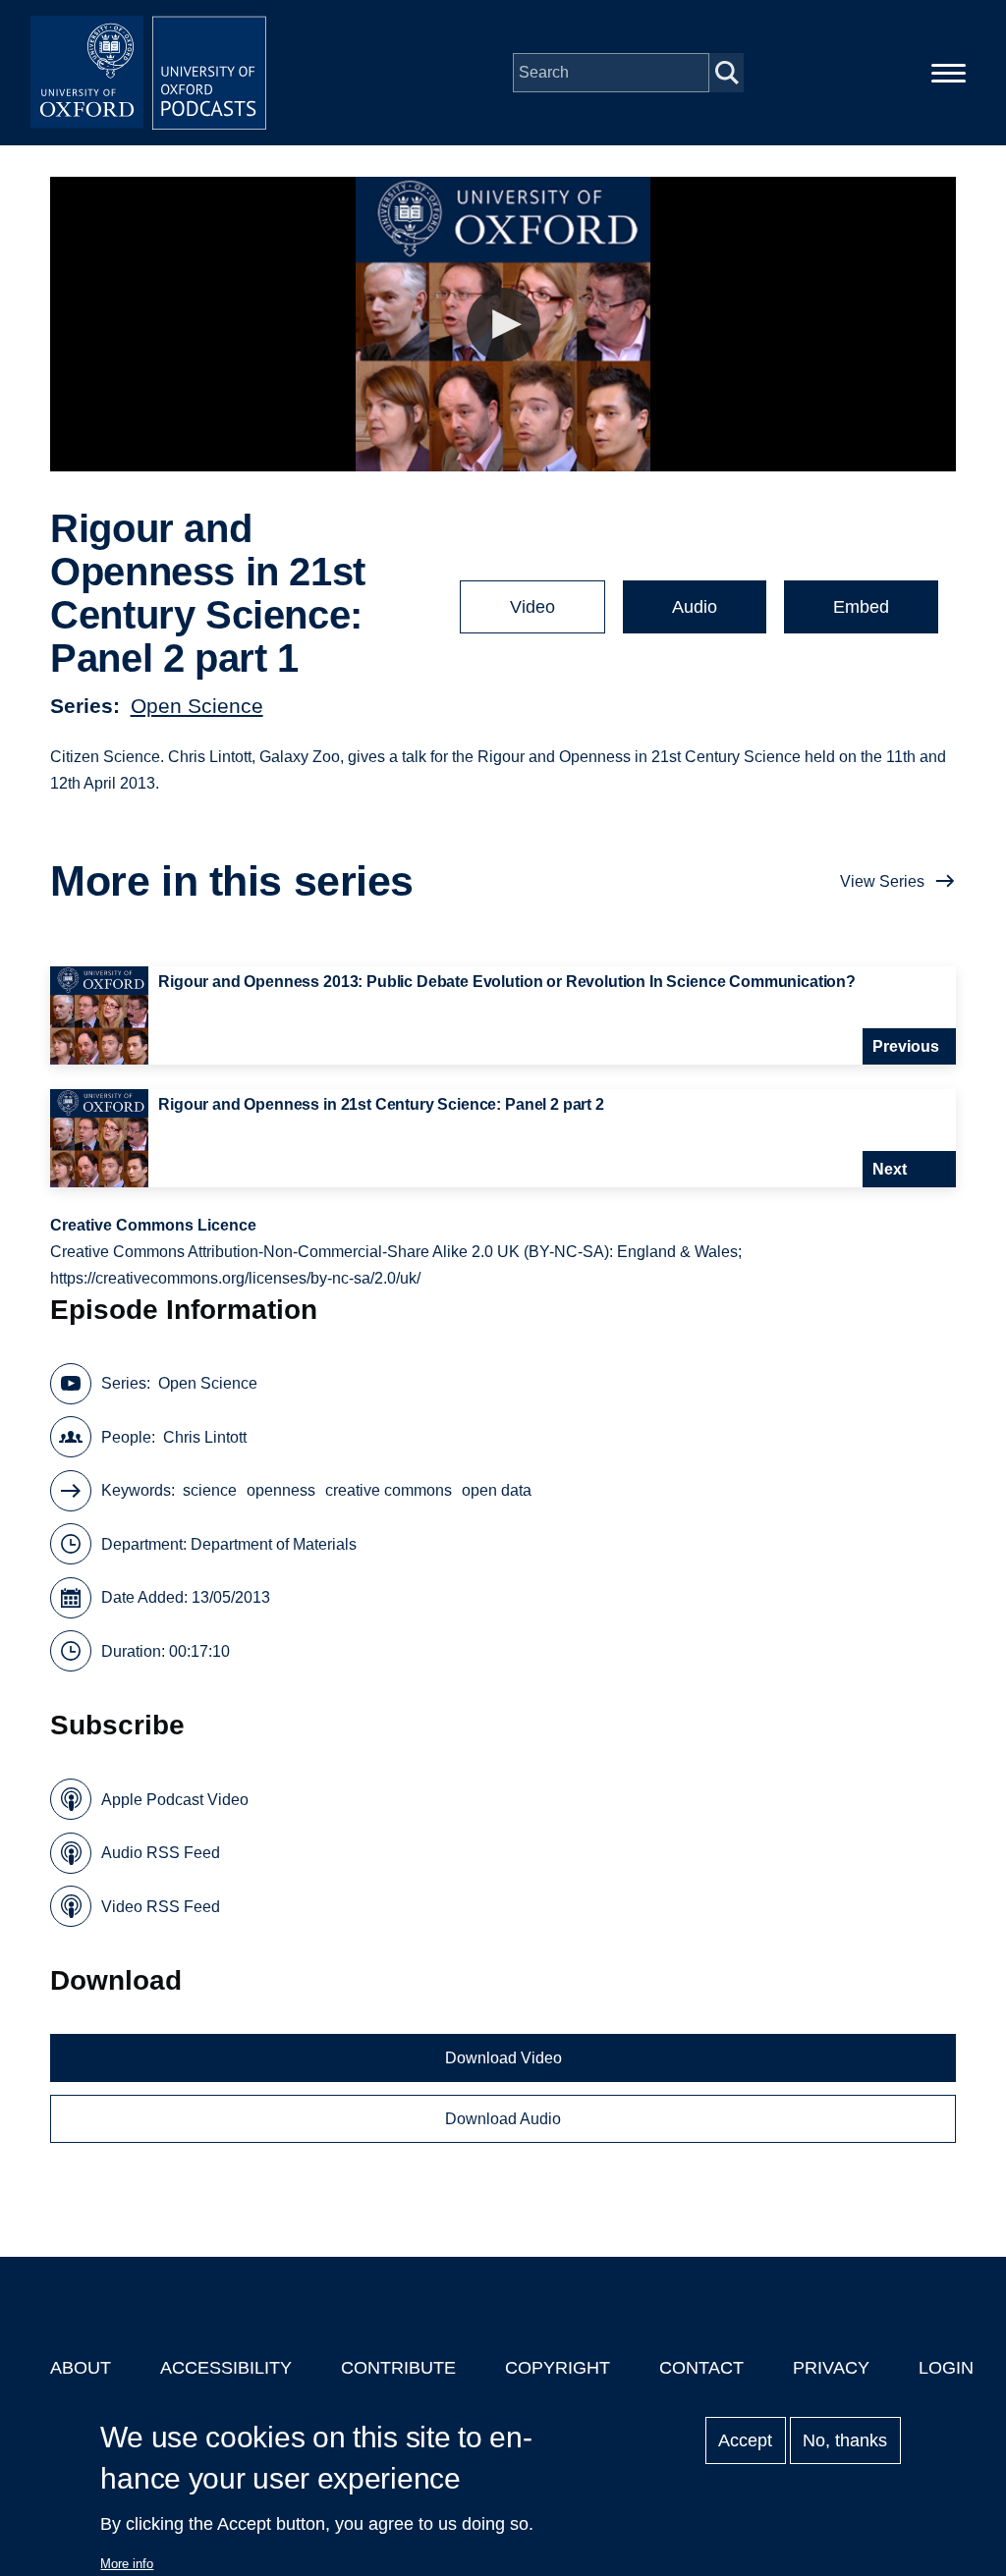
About (81, 2368)
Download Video (503, 2058)
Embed (861, 607)
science (210, 1490)
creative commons (389, 1490)
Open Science (197, 706)
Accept (745, 2440)
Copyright (558, 2368)
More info (127, 2564)
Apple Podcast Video (175, 1800)
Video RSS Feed (161, 1907)
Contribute (398, 2368)
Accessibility (226, 2368)
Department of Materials (274, 1544)
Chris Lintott (205, 1437)
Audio (695, 607)
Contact (701, 2368)
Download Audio (503, 2119)
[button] (503, 325)
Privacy (831, 2368)
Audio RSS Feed (161, 1853)
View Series (882, 881)
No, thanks (845, 2440)
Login (946, 2368)
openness (281, 1490)
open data (497, 1490)
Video (532, 607)
